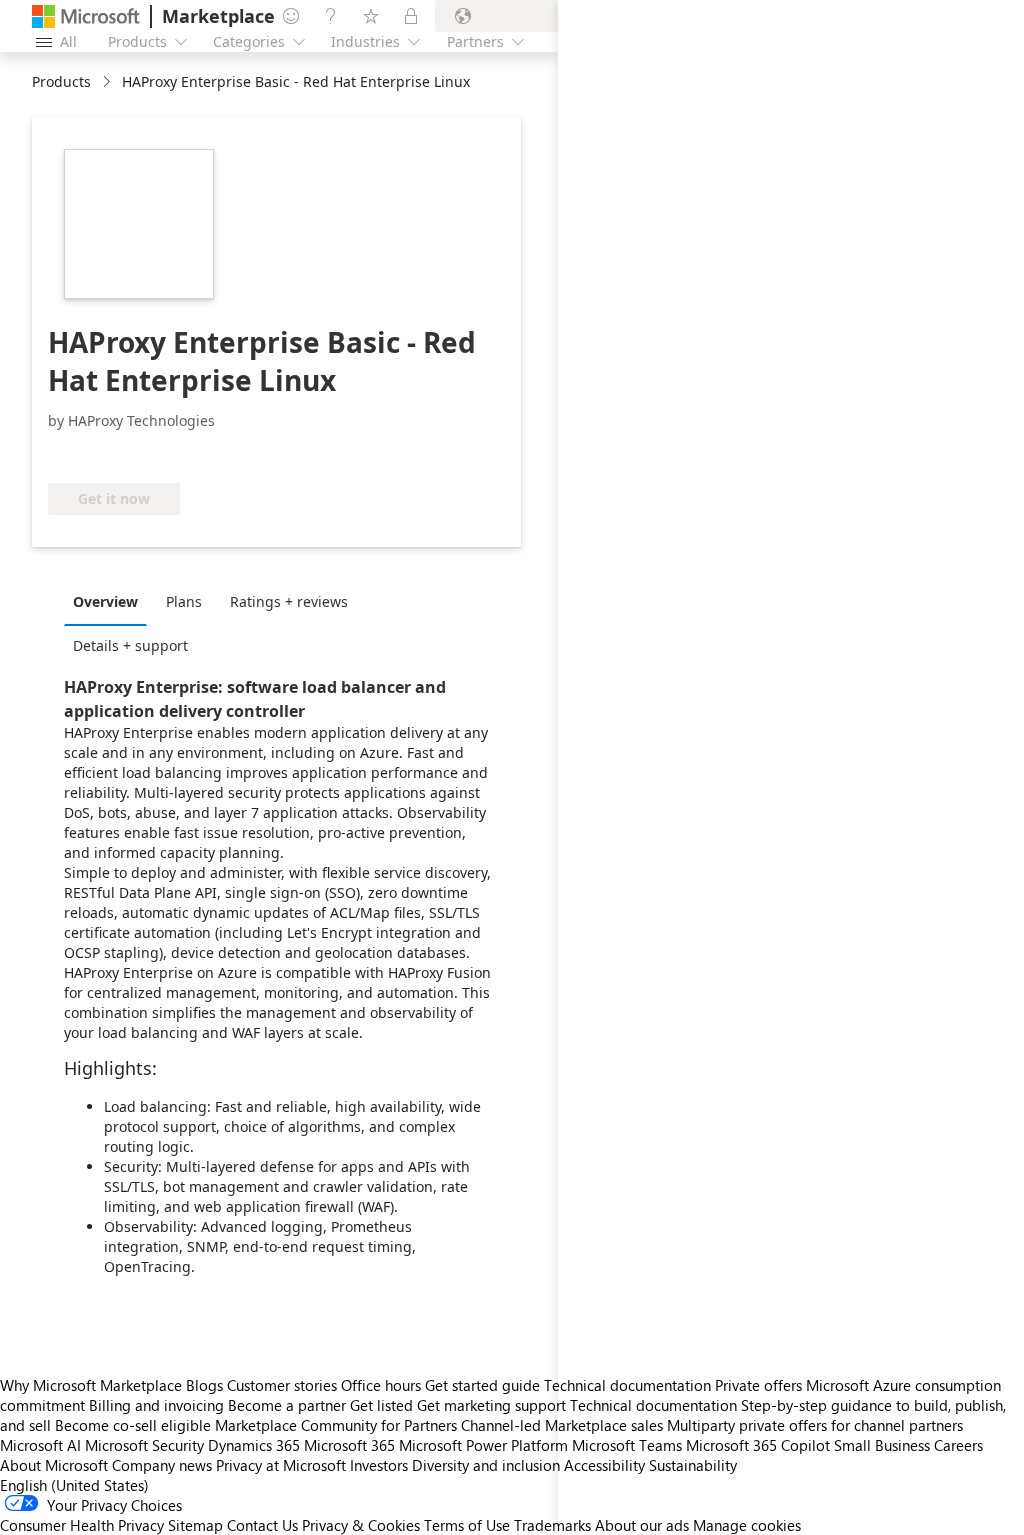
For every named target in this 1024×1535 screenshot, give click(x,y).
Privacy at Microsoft (281, 1465)
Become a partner (287, 1405)
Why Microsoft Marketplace (91, 1385)
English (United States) (74, 1485)
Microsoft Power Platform (483, 1445)
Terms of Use (467, 1525)
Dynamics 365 (254, 1445)
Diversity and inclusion (486, 1465)
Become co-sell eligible (133, 1425)
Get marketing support (491, 1405)
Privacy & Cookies (361, 1525)
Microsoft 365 (349, 1445)
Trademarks (552, 1525)
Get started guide (482, 1385)
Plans (184, 601)
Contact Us (262, 1525)
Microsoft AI (40, 1445)
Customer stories (282, 1385)
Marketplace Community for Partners (336, 1425)
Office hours (381, 1385)
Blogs (204, 1385)
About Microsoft (54, 1465)
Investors (379, 1465)
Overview (105, 601)
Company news (162, 1465)
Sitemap (195, 1525)
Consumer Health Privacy (82, 1525)
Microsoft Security (144, 1445)
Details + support (130, 645)
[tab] (110, 601)
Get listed (381, 1405)
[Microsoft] (86, 16)
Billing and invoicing (156, 1405)
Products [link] (61, 81)
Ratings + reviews (289, 601)
